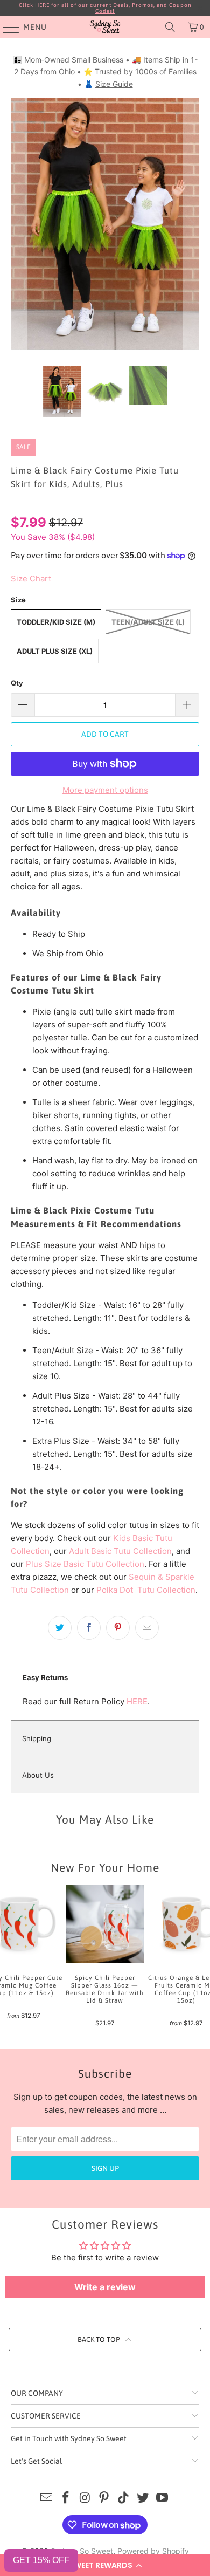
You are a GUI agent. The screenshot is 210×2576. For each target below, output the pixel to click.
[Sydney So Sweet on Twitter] (143, 2499)
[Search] (170, 27)
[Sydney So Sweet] (105, 27)
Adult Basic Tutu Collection (120, 1551)
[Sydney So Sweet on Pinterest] (104, 2499)
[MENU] (6, 27)
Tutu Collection (165, 1590)
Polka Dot (116, 1590)
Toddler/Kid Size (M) (56, 622)
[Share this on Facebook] (89, 1628)
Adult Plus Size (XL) (55, 651)
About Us (38, 1775)
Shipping (37, 1738)
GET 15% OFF (41, 2560)
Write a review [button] (105, 2287)
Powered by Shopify (153, 2551)
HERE (137, 1701)
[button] (105, 2565)
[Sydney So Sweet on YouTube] (162, 2499)
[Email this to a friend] (147, 1628)
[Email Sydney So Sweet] (47, 2499)
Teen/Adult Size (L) (148, 622)
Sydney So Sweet (82, 2551)
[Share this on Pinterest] (118, 1628)
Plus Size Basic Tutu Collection (85, 1564)
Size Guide (114, 84)
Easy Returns (45, 1677)
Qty (17, 683)
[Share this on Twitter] (60, 1628)
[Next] (191, 224)
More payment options (105, 790)
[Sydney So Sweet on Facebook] (66, 2499)
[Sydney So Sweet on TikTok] (124, 2499)
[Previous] (19, 224)
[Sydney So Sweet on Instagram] (85, 2499)
